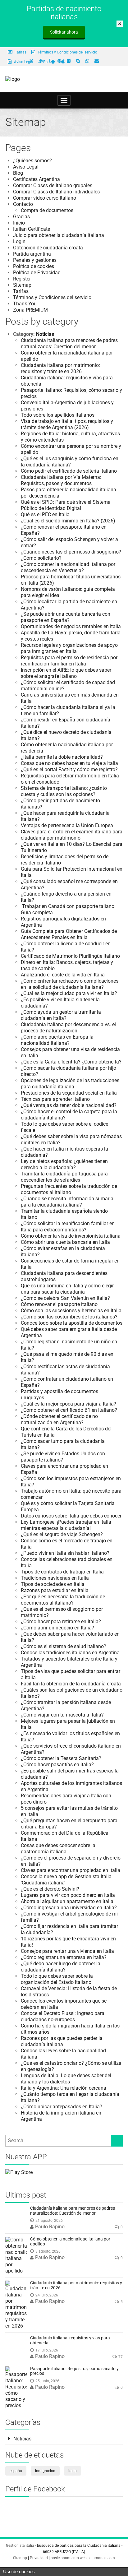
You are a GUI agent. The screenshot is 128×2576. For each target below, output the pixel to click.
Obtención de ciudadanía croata (48, 248)
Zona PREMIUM (30, 310)
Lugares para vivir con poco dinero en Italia (68, 1895)
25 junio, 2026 (47, 2381)
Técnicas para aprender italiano (55, 1099)
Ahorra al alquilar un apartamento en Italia (67, 1901)
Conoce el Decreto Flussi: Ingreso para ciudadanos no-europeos (63, 2016)
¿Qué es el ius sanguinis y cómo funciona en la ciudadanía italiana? (70, 462)
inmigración (45, 2471)
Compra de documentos (47, 210)
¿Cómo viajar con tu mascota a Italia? (62, 1715)
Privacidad (39, 2558)
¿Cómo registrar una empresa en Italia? (64, 1957)
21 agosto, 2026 (49, 2221)
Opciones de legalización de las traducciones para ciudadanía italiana (70, 1084)
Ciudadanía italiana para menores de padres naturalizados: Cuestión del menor (69, 343)
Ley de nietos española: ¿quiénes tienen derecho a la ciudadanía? (64, 1164)
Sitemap (22, 285)
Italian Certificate (32, 229)
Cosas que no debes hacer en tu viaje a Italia (69, 763)
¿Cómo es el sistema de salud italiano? (64, 1646)
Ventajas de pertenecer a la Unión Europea (67, 825)
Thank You (25, 304)
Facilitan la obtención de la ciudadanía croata (71, 1684)
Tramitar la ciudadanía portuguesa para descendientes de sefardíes (64, 1177)
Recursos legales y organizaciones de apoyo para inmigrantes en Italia (69, 648)
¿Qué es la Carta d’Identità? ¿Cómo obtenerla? (71, 1062)
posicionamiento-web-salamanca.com (83, 2558)
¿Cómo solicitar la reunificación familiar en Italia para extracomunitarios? (68, 1227)
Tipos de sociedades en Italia (53, 1584)
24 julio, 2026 (47, 2295)
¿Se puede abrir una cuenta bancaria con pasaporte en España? (66, 617)
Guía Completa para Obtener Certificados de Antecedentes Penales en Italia (69, 934)
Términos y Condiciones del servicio (67, 52)
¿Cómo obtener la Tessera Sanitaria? (61, 1758)
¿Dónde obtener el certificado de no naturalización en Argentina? (59, 1419)
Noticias (45, 334)
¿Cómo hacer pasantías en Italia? (57, 1765)
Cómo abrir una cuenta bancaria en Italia (65, 1242)
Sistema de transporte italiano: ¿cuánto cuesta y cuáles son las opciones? (64, 791)
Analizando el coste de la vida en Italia (63, 975)
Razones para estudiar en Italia (55, 1590)
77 (121, 2357)
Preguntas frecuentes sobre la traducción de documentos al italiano (69, 1189)
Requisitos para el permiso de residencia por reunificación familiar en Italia (69, 661)
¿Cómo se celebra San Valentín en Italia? (65, 1298)
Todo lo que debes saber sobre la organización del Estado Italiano (57, 1979)
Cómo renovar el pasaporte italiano (59, 1304)
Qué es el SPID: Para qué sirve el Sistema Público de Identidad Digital (66, 505)
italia (73, 2471)
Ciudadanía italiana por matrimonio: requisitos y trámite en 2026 (60, 368)
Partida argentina (32, 254)
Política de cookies (34, 266)
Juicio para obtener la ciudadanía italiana (59, 235)
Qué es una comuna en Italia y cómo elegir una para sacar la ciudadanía (67, 1289)
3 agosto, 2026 (48, 2251)
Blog (18, 173)
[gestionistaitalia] (13, 79)
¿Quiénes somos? (32, 161)
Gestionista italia (20, 2546)
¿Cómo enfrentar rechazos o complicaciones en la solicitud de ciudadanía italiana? (70, 984)
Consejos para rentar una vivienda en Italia (67, 1951)
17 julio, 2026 (47, 2350)
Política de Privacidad (37, 273)
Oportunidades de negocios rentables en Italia (71, 626)
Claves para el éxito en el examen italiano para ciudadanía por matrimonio (72, 835)
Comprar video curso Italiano (45, 198)
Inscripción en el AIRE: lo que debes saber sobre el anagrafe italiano (66, 673)
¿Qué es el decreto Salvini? (50, 1889)
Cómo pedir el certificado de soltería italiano (69, 471)
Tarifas (20, 52)
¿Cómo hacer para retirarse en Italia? (61, 1622)
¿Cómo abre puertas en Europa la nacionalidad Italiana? (57, 1040)
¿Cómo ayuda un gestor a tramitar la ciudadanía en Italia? (61, 1015)
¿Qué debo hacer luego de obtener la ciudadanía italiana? (61, 1967)
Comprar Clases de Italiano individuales (56, 192)
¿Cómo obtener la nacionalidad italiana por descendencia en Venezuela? (68, 567)
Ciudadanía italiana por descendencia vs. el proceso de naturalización (68, 1028)
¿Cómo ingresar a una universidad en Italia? (69, 1908)
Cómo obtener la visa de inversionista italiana (71, 1236)
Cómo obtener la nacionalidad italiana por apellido (70, 2241)
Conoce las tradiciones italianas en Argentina (70, 1653)
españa (16, 2471)
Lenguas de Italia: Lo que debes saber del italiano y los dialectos (66, 2079)
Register (22, 279)
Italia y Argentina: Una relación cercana (64, 2088)
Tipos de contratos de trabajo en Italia (62, 1572)
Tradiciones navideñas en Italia (55, 1578)
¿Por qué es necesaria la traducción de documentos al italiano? (63, 1600)
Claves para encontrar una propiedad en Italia (71, 1870)
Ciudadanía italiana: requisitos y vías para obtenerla (70, 2340)
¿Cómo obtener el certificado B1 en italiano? (69, 1410)
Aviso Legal (26, 167)
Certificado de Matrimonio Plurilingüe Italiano (70, 956)
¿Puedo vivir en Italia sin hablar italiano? (65, 1553)
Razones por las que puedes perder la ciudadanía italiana (62, 2041)
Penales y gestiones (35, 260)
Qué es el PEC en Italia (45, 514)
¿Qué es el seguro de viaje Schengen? (62, 1534)
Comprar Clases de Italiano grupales (53, 185)
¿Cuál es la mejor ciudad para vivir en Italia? (69, 993)
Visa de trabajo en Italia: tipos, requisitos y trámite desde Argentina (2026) (67, 424)
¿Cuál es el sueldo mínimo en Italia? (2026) (68, 521)
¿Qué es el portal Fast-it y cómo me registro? (69, 769)
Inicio (19, 223)
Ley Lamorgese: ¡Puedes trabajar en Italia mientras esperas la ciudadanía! (66, 1525)
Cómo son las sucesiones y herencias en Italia (71, 1311)
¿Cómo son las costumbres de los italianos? (69, 1317)
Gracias (21, 217)
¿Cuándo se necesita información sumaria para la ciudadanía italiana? (67, 1202)
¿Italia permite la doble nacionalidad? (62, 757)
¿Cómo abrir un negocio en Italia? (57, 1628)
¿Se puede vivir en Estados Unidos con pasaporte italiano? (63, 1457)
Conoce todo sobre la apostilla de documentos (72, 1323)
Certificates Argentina (37, 179)
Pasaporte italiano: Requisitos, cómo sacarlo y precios (74, 2371)
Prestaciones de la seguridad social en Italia (69, 1093)
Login (19, 241)
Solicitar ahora (64, 32)
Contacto (23, 204)
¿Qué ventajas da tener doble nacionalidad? (69, 1105)
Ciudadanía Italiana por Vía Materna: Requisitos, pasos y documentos (61, 480)
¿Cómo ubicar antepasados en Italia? (62, 2107)
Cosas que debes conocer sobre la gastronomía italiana (58, 1849)
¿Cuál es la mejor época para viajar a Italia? (69, 1404)
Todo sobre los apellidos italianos (58, 415)
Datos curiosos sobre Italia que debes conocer (71, 1516)
